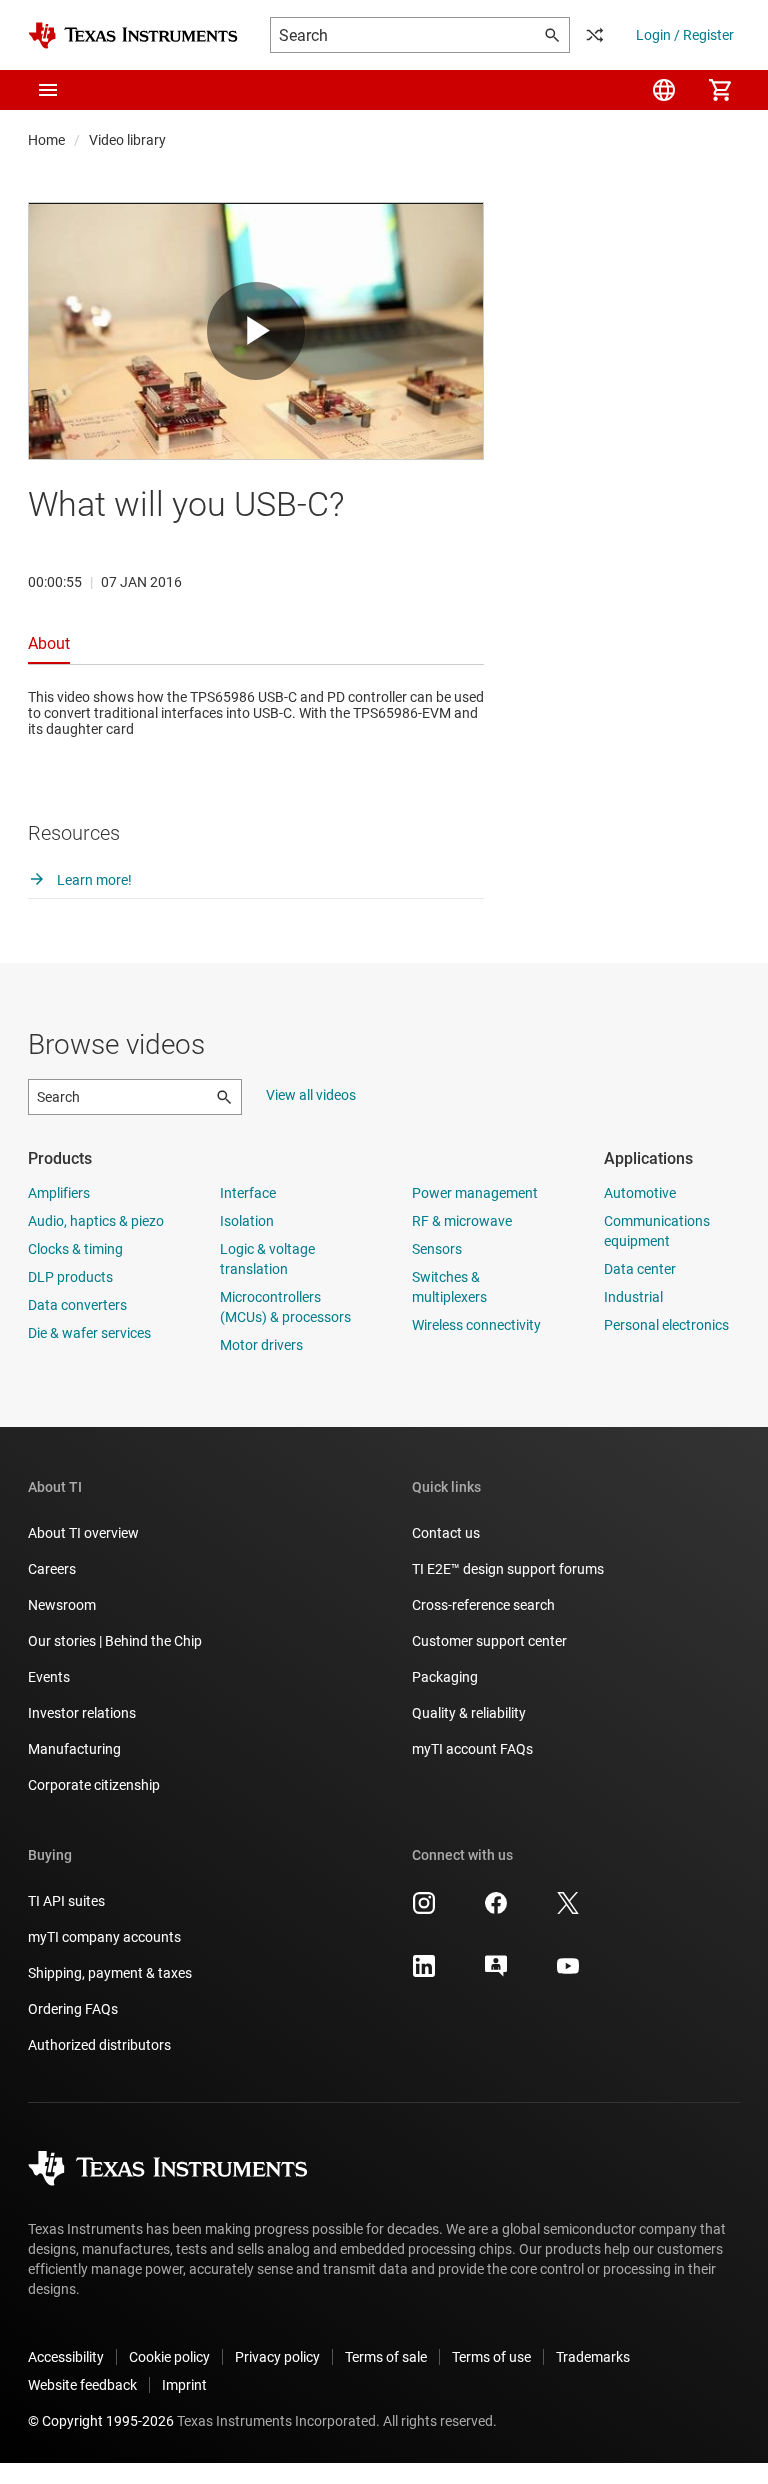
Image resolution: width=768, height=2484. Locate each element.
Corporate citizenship (94, 1785)
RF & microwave (462, 1221)
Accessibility (66, 2357)
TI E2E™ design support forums (508, 1569)
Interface (248, 1193)
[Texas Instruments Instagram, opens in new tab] (424, 1910)
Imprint (184, 2385)
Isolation (247, 1221)
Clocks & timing (75, 1249)
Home (46, 140)
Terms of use (491, 2357)
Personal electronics (666, 1325)
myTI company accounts (104, 1937)
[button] (48, 90)
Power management (475, 1193)
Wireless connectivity (476, 1325)
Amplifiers (59, 1193)
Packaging (445, 1677)
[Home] (133, 35)
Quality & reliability (469, 1713)
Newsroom (62, 1605)
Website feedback (82, 2385)
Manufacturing (74, 1749)
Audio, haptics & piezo (96, 1221)
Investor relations (82, 1713)
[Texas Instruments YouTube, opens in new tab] (568, 1973)
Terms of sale (386, 2357)
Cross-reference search (483, 1605)
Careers (52, 1569)
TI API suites (66, 1901)
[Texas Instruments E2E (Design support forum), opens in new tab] (496, 1973)
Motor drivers (261, 1345)
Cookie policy (169, 2357)
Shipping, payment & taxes (110, 1973)
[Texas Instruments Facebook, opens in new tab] (496, 1910)
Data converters (77, 1305)
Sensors (437, 1249)
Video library (127, 140)
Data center (640, 1269)
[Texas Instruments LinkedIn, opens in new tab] (424, 1973)
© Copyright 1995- (101, 2421)
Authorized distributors (99, 2045)
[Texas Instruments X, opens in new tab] (568, 1910)
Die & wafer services (89, 1333)
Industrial (633, 1297)
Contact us (446, 1533)
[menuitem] (664, 90)
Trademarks (593, 2357)
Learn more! (93, 880)
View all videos (311, 1095)
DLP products (70, 1277)
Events (49, 1677)
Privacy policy (277, 2357)
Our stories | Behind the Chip (115, 1641)
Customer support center (489, 1641)
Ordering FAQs (73, 2009)
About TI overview (83, 1533)
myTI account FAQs (472, 1749)
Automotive (640, 1193)
